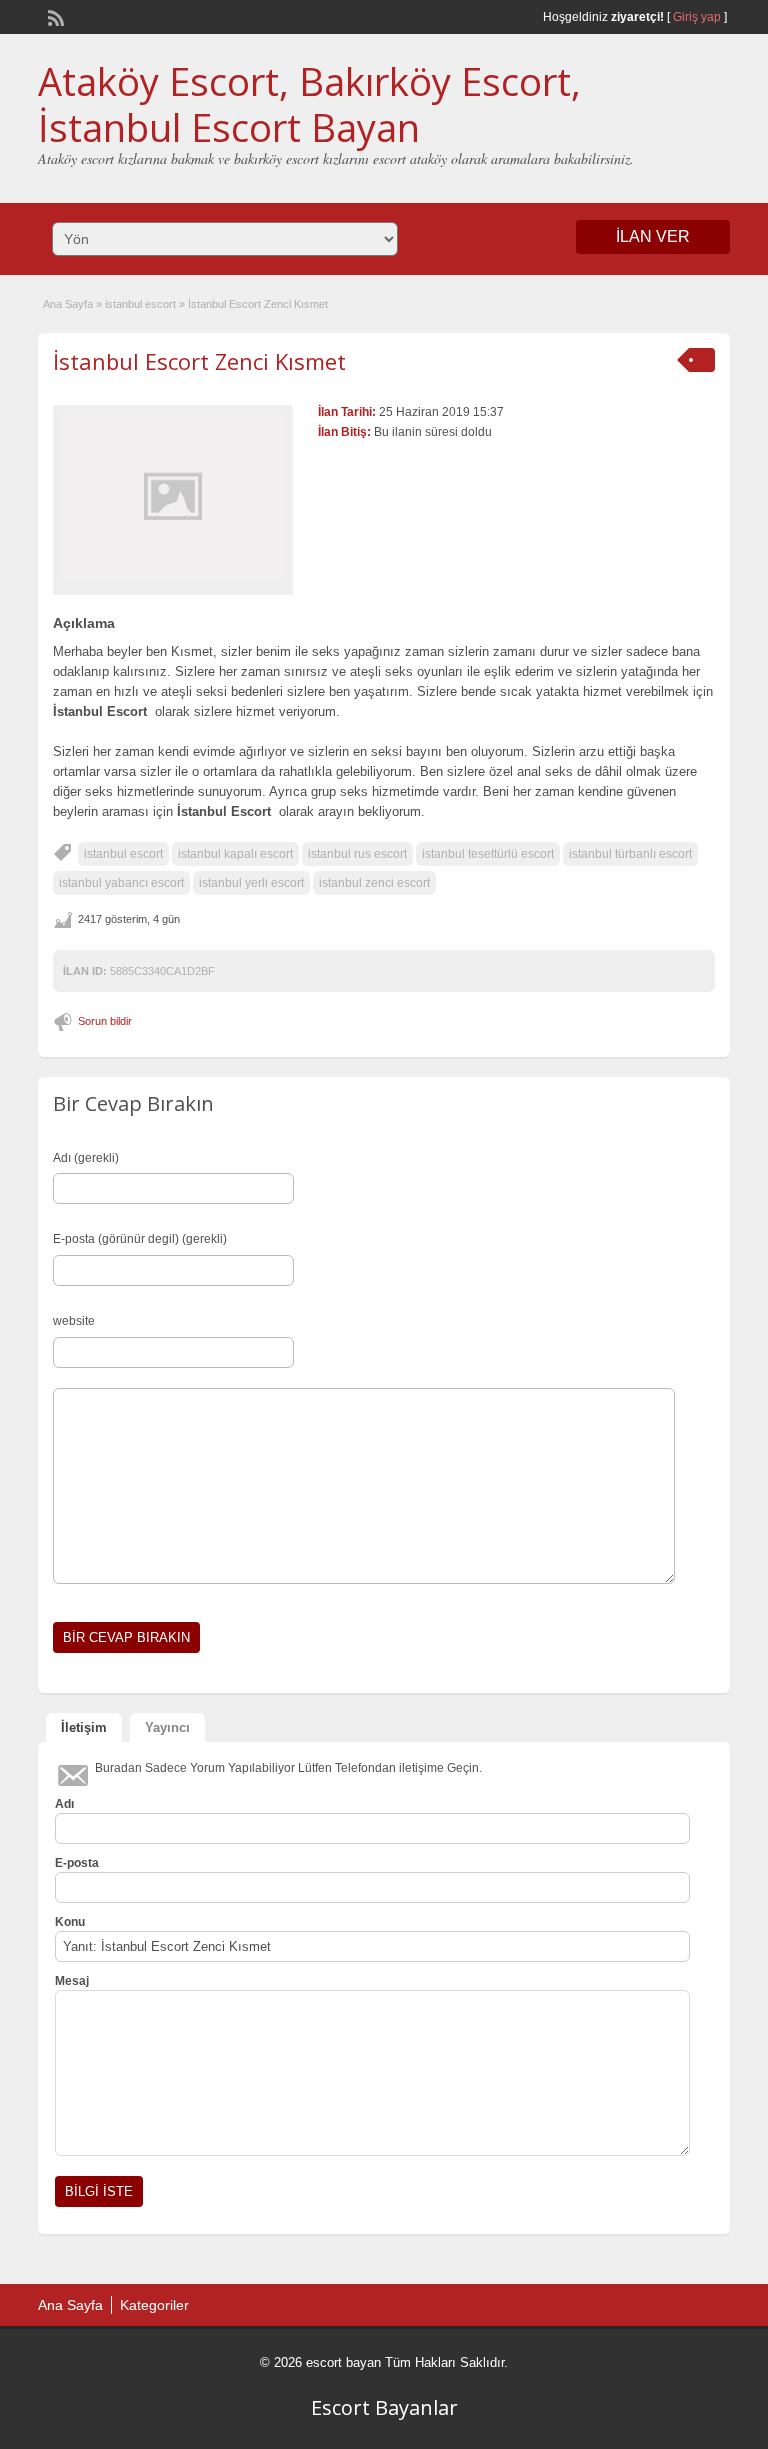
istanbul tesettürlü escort (488, 854)
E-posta (77, 1863)
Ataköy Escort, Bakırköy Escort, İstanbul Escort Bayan (309, 104)
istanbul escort (140, 304)
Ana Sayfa (68, 304)
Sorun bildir (105, 1021)
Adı (64, 1804)
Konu (70, 1922)
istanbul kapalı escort (235, 854)
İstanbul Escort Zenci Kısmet (199, 361)
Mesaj (72, 1981)
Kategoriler (154, 2305)
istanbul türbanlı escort (630, 854)
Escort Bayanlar (384, 2407)
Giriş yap (697, 17)
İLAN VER (653, 236)
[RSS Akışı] (54, 16)
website (74, 1321)
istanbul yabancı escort (121, 883)
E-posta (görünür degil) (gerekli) (140, 1239)
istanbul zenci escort (374, 883)
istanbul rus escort (357, 854)
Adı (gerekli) (86, 1158)
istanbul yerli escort (251, 883)
